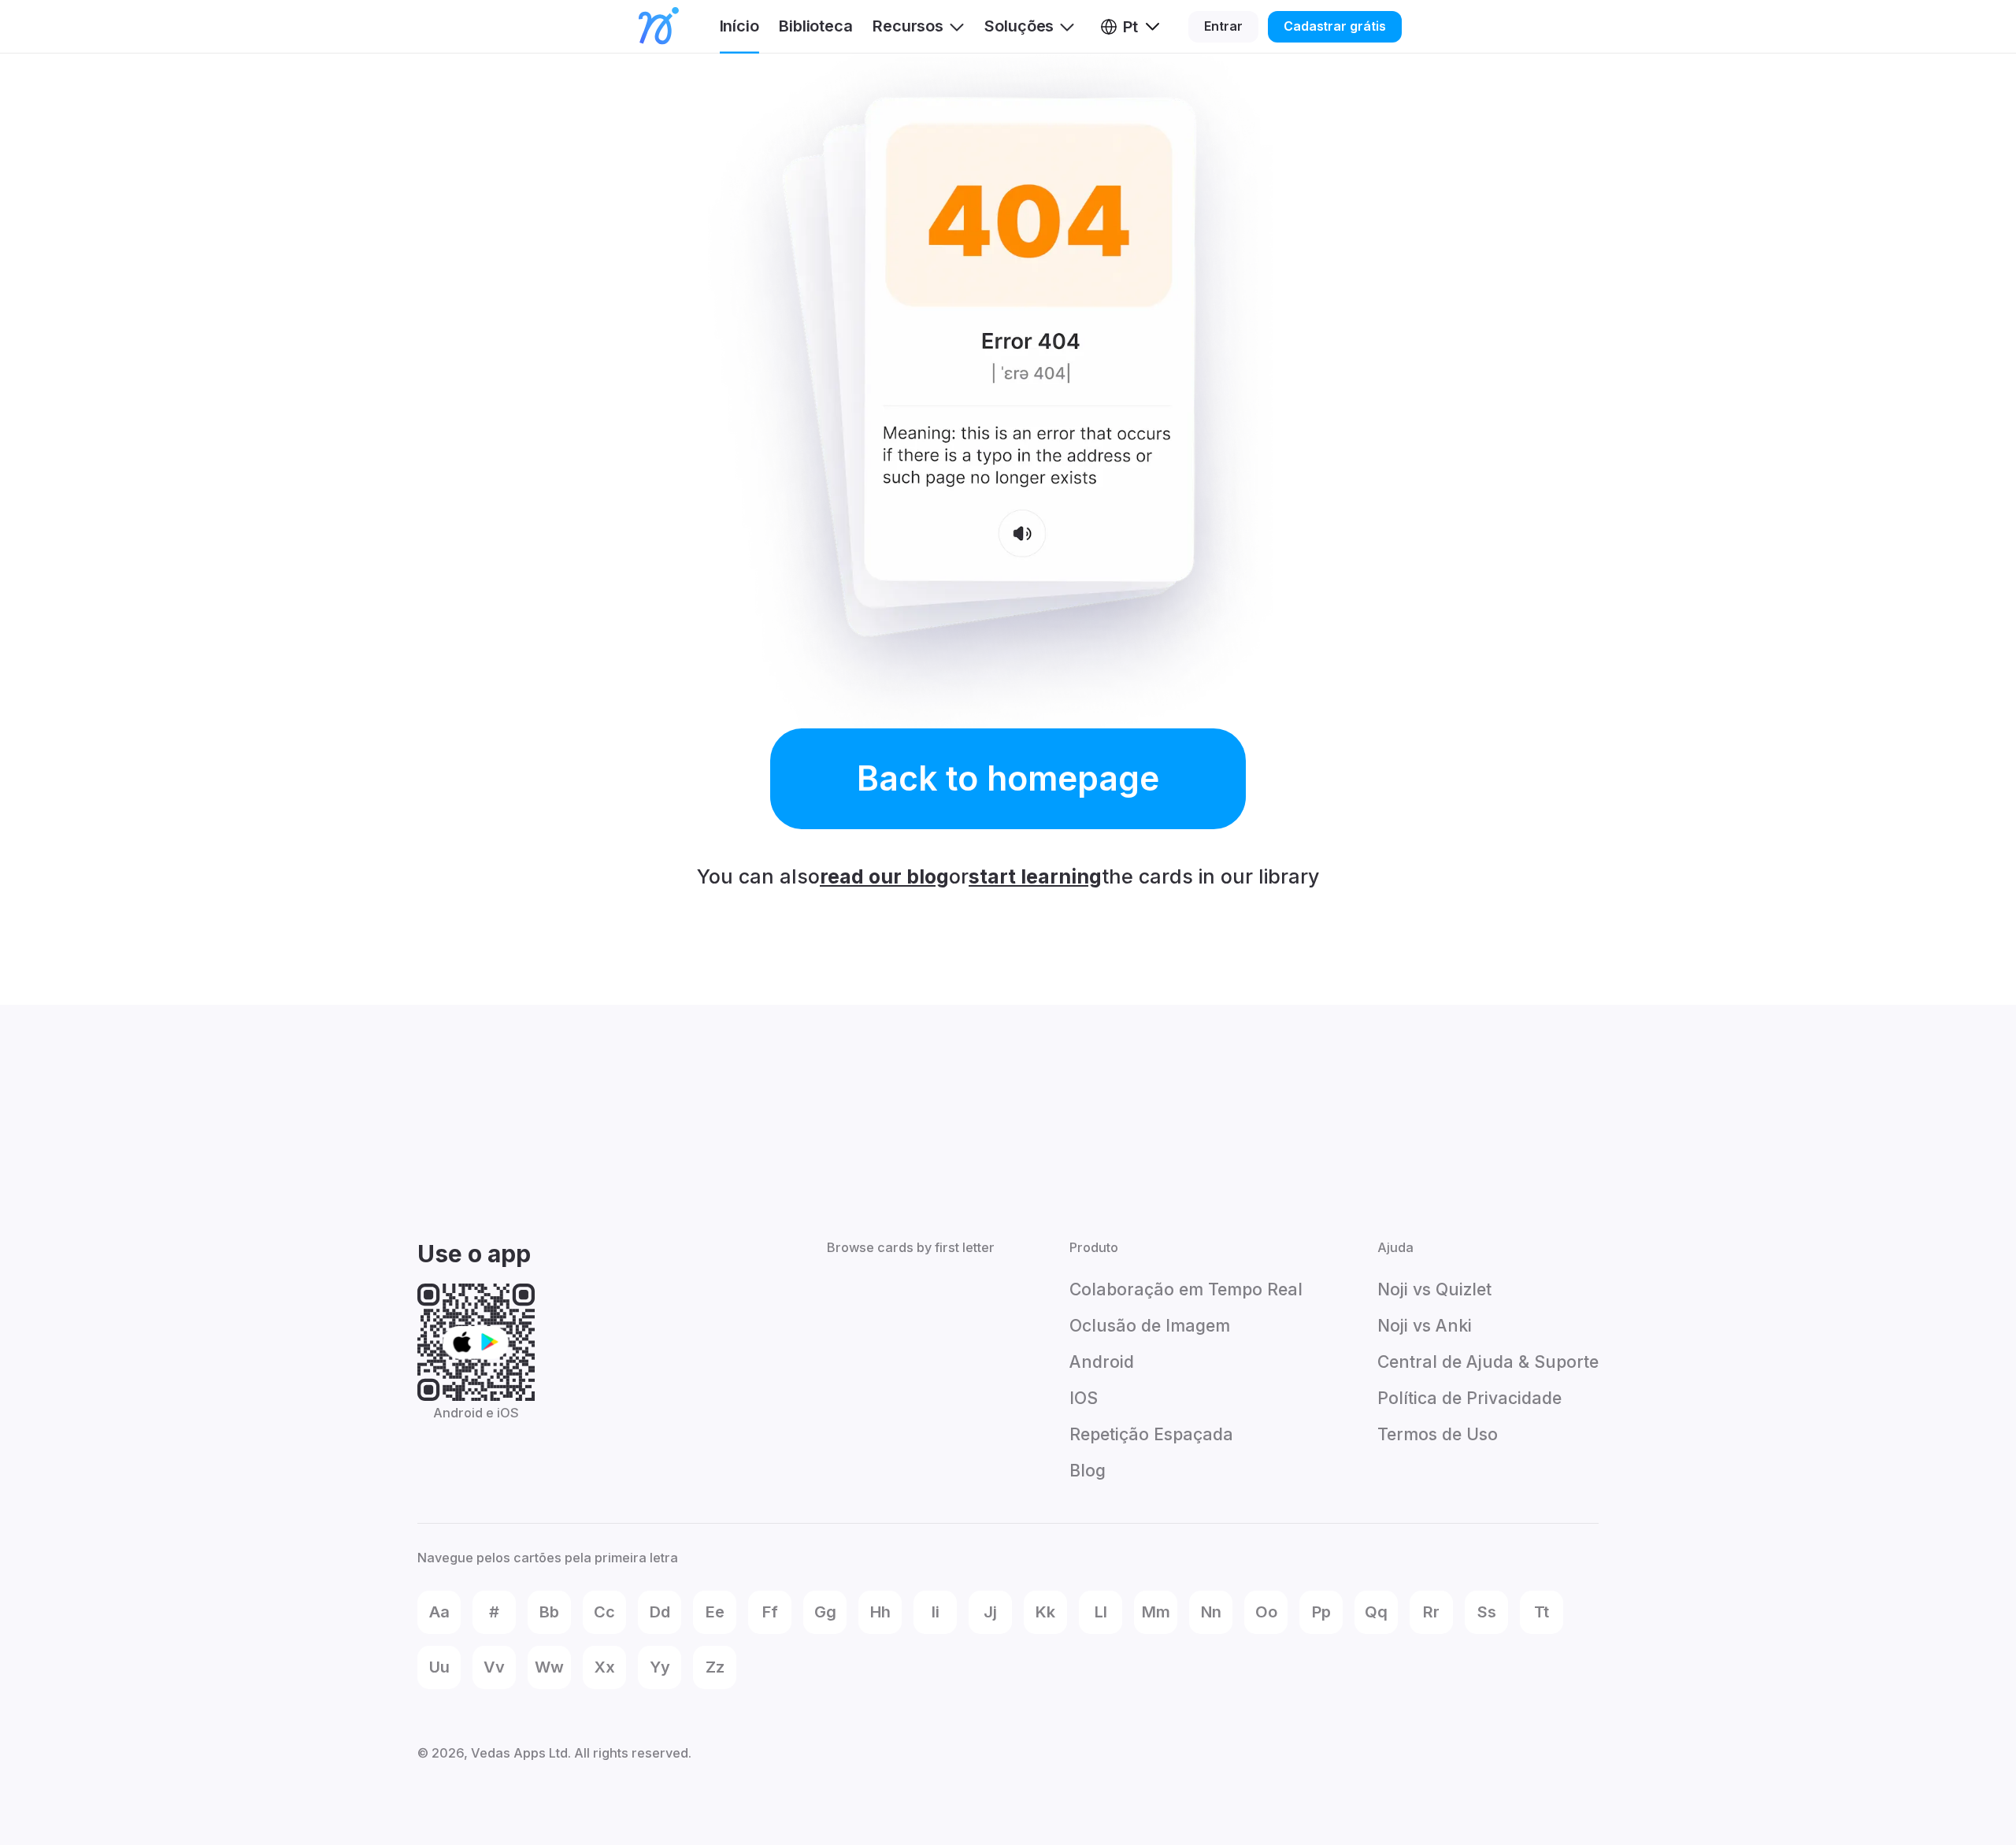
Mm (1156, 1612)
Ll (1101, 1612)
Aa (439, 1612)
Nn (1211, 1612)
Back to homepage (1008, 778)
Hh (880, 1612)
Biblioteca (816, 26)
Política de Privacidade (1469, 1398)
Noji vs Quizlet (1434, 1289)
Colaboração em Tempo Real (1186, 1289)
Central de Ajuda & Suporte (1488, 1362)
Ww (549, 1667)
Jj (990, 1612)
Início (739, 26)
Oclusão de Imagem (1150, 1325)
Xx (605, 1667)
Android (1102, 1362)
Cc (604, 1612)
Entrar (1223, 26)
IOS (1084, 1398)
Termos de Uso (1438, 1434)
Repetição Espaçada (1151, 1434)
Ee (715, 1612)
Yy (660, 1667)
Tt (1542, 1612)
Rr (1431, 1612)
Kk (1045, 1612)
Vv (494, 1667)
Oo (1266, 1612)
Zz (715, 1667)
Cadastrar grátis (1335, 26)
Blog (1088, 1470)
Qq (1376, 1612)
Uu (439, 1667)
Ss (1487, 1612)
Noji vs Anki (1425, 1325)
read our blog (884, 876)
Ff (770, 1612)
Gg (825, 1612)
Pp (1321, 1612)
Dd (660, 1612)
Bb (549, 1612)
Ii (936, 1612)
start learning (1035, 876)
